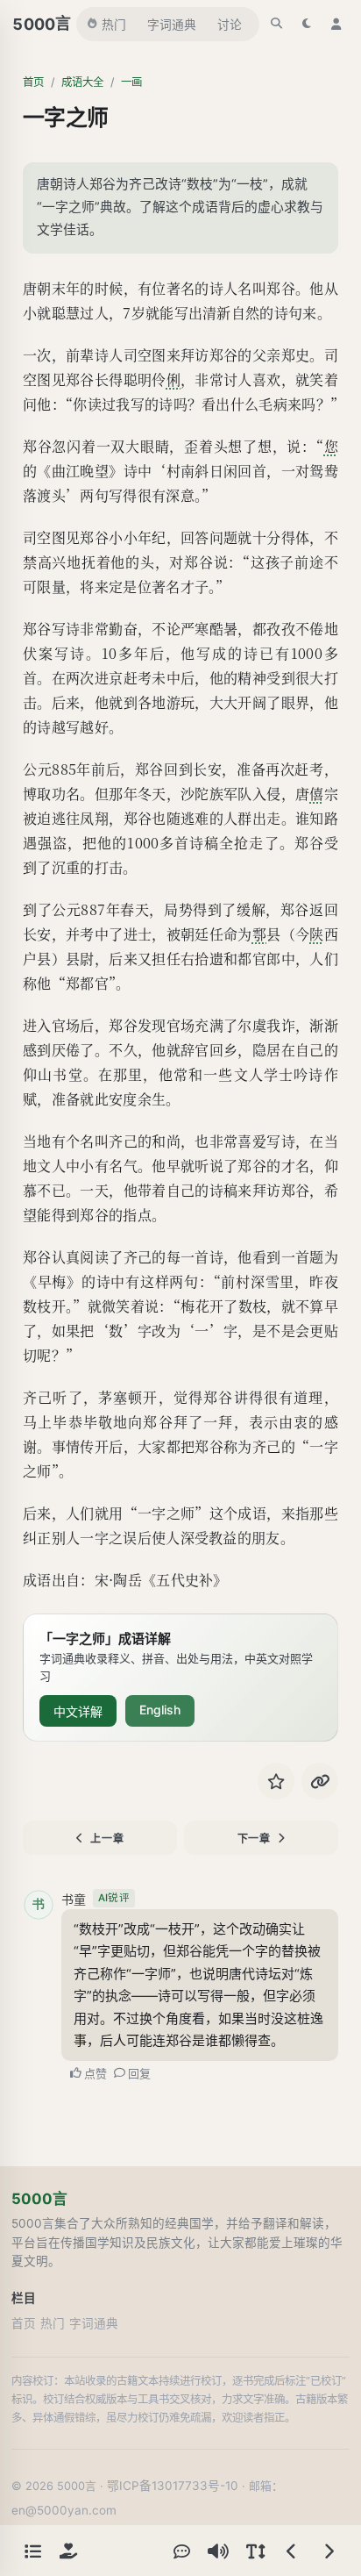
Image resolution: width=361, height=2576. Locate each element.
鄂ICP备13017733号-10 (173, 2486)
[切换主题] (307, 24)
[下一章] (329, 2551)
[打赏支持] (68, 2551)
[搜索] (277, 24)
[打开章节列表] (32, 2551)
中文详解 (78, 1711)
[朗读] (218, 2551)
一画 (131, 82)
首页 (33, 82)
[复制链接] (320, 1781)
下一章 (254, 1839)
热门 (114, 25)
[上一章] (292, 2551)
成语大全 (82, 82)
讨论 (230, 25)
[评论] (181, 2551)
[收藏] (276, 1781)
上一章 (107, 1839)
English (160, 1710)
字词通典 (172, 25)
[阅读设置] (255, 2551)
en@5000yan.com (64, 2510)
